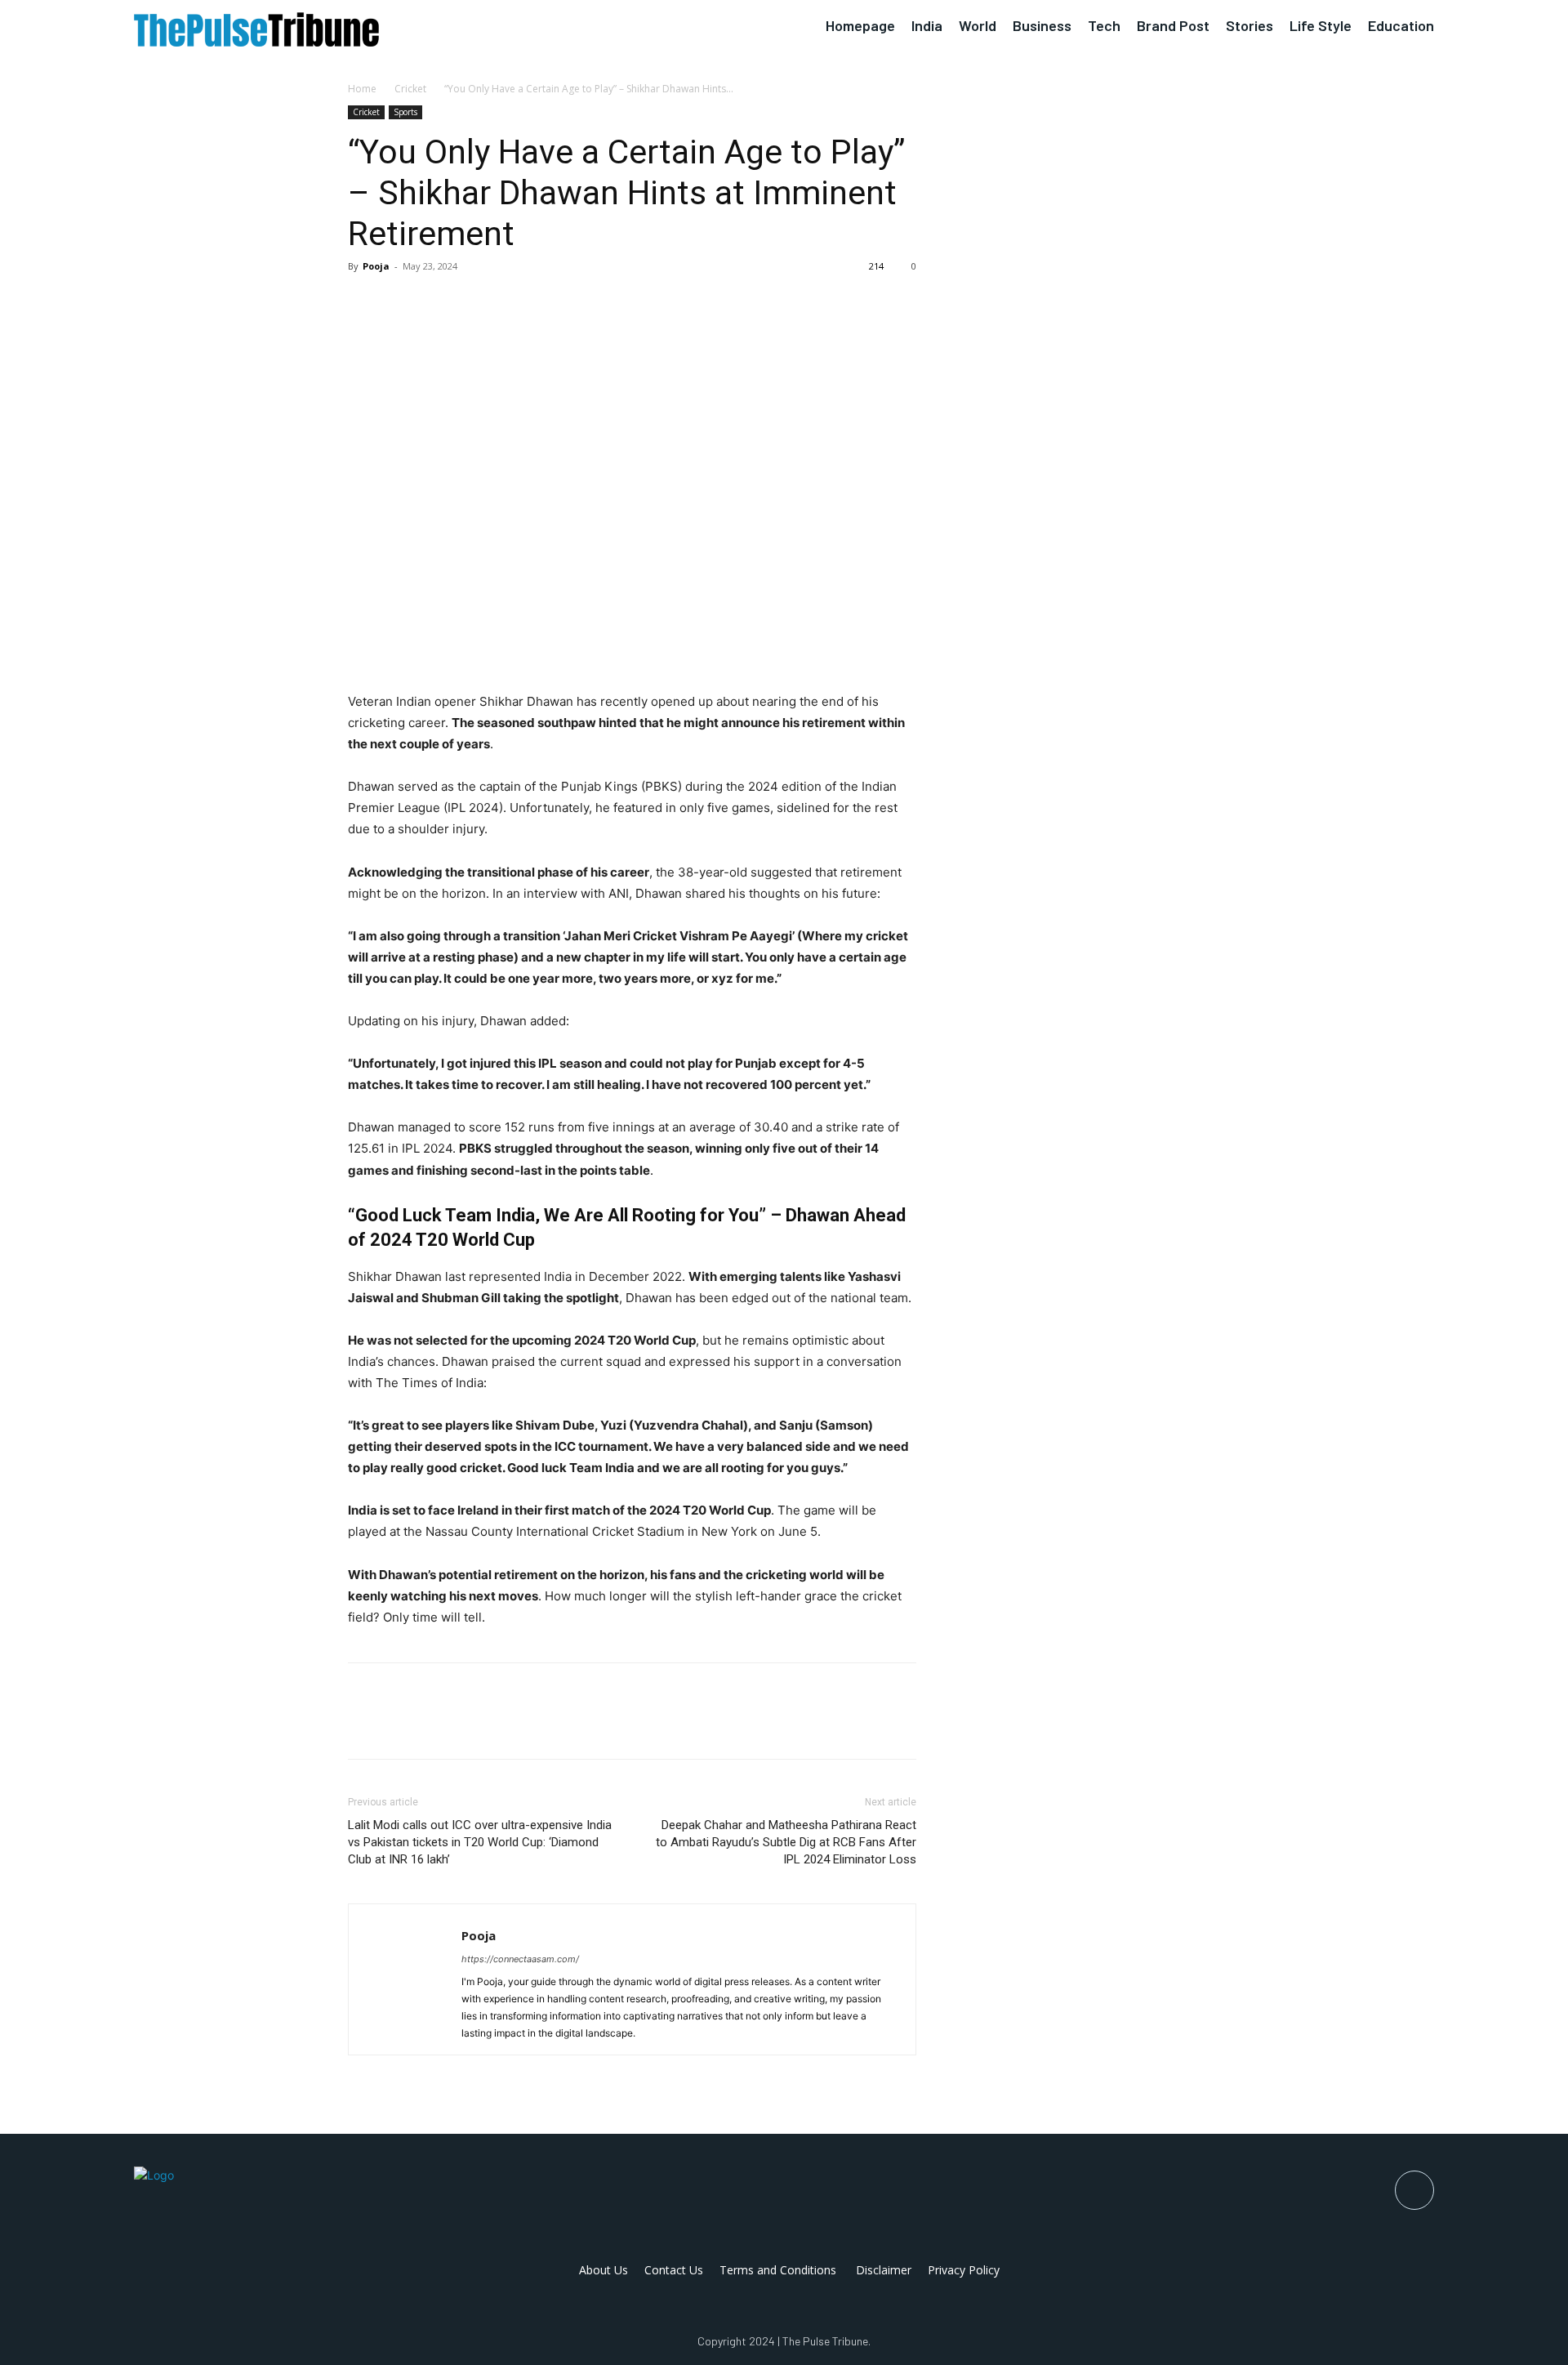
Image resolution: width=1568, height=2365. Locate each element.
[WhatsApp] (477, 303)
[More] (515, 303)
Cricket (410, 89)
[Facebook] (364, 303)
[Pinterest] (439, 303)
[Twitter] (402, 303)
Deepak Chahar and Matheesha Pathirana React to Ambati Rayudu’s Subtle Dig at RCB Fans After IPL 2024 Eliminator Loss (786, 1842)
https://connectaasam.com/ (520, 1959)
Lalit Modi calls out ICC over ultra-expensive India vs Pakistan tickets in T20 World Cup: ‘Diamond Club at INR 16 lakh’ (480, 1842)
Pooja (376, 266)
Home (362, 89)
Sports (405, 112)
